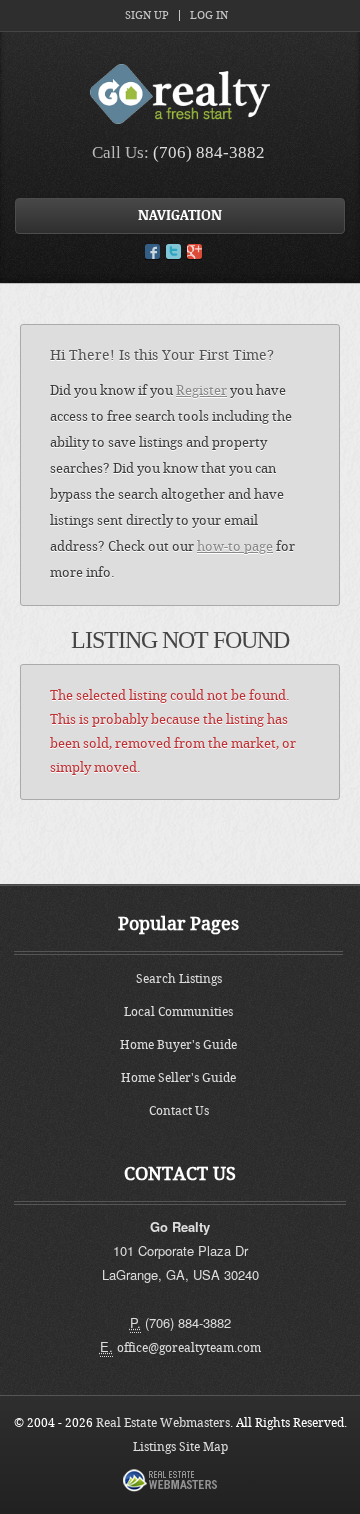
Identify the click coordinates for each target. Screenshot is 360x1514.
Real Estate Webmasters (163, 1423)
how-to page (235, 546)
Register (201, 390)
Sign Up (147, 15)
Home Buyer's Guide (178, 1045)
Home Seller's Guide (178, 1078)
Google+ (194, 251)
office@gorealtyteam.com (189, 1348)
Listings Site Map (180, 1447)
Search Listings (179, 979)
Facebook (152, 251)
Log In (209, 15)
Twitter (173, 251)
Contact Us (179, 1111)
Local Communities (178, 1012)
